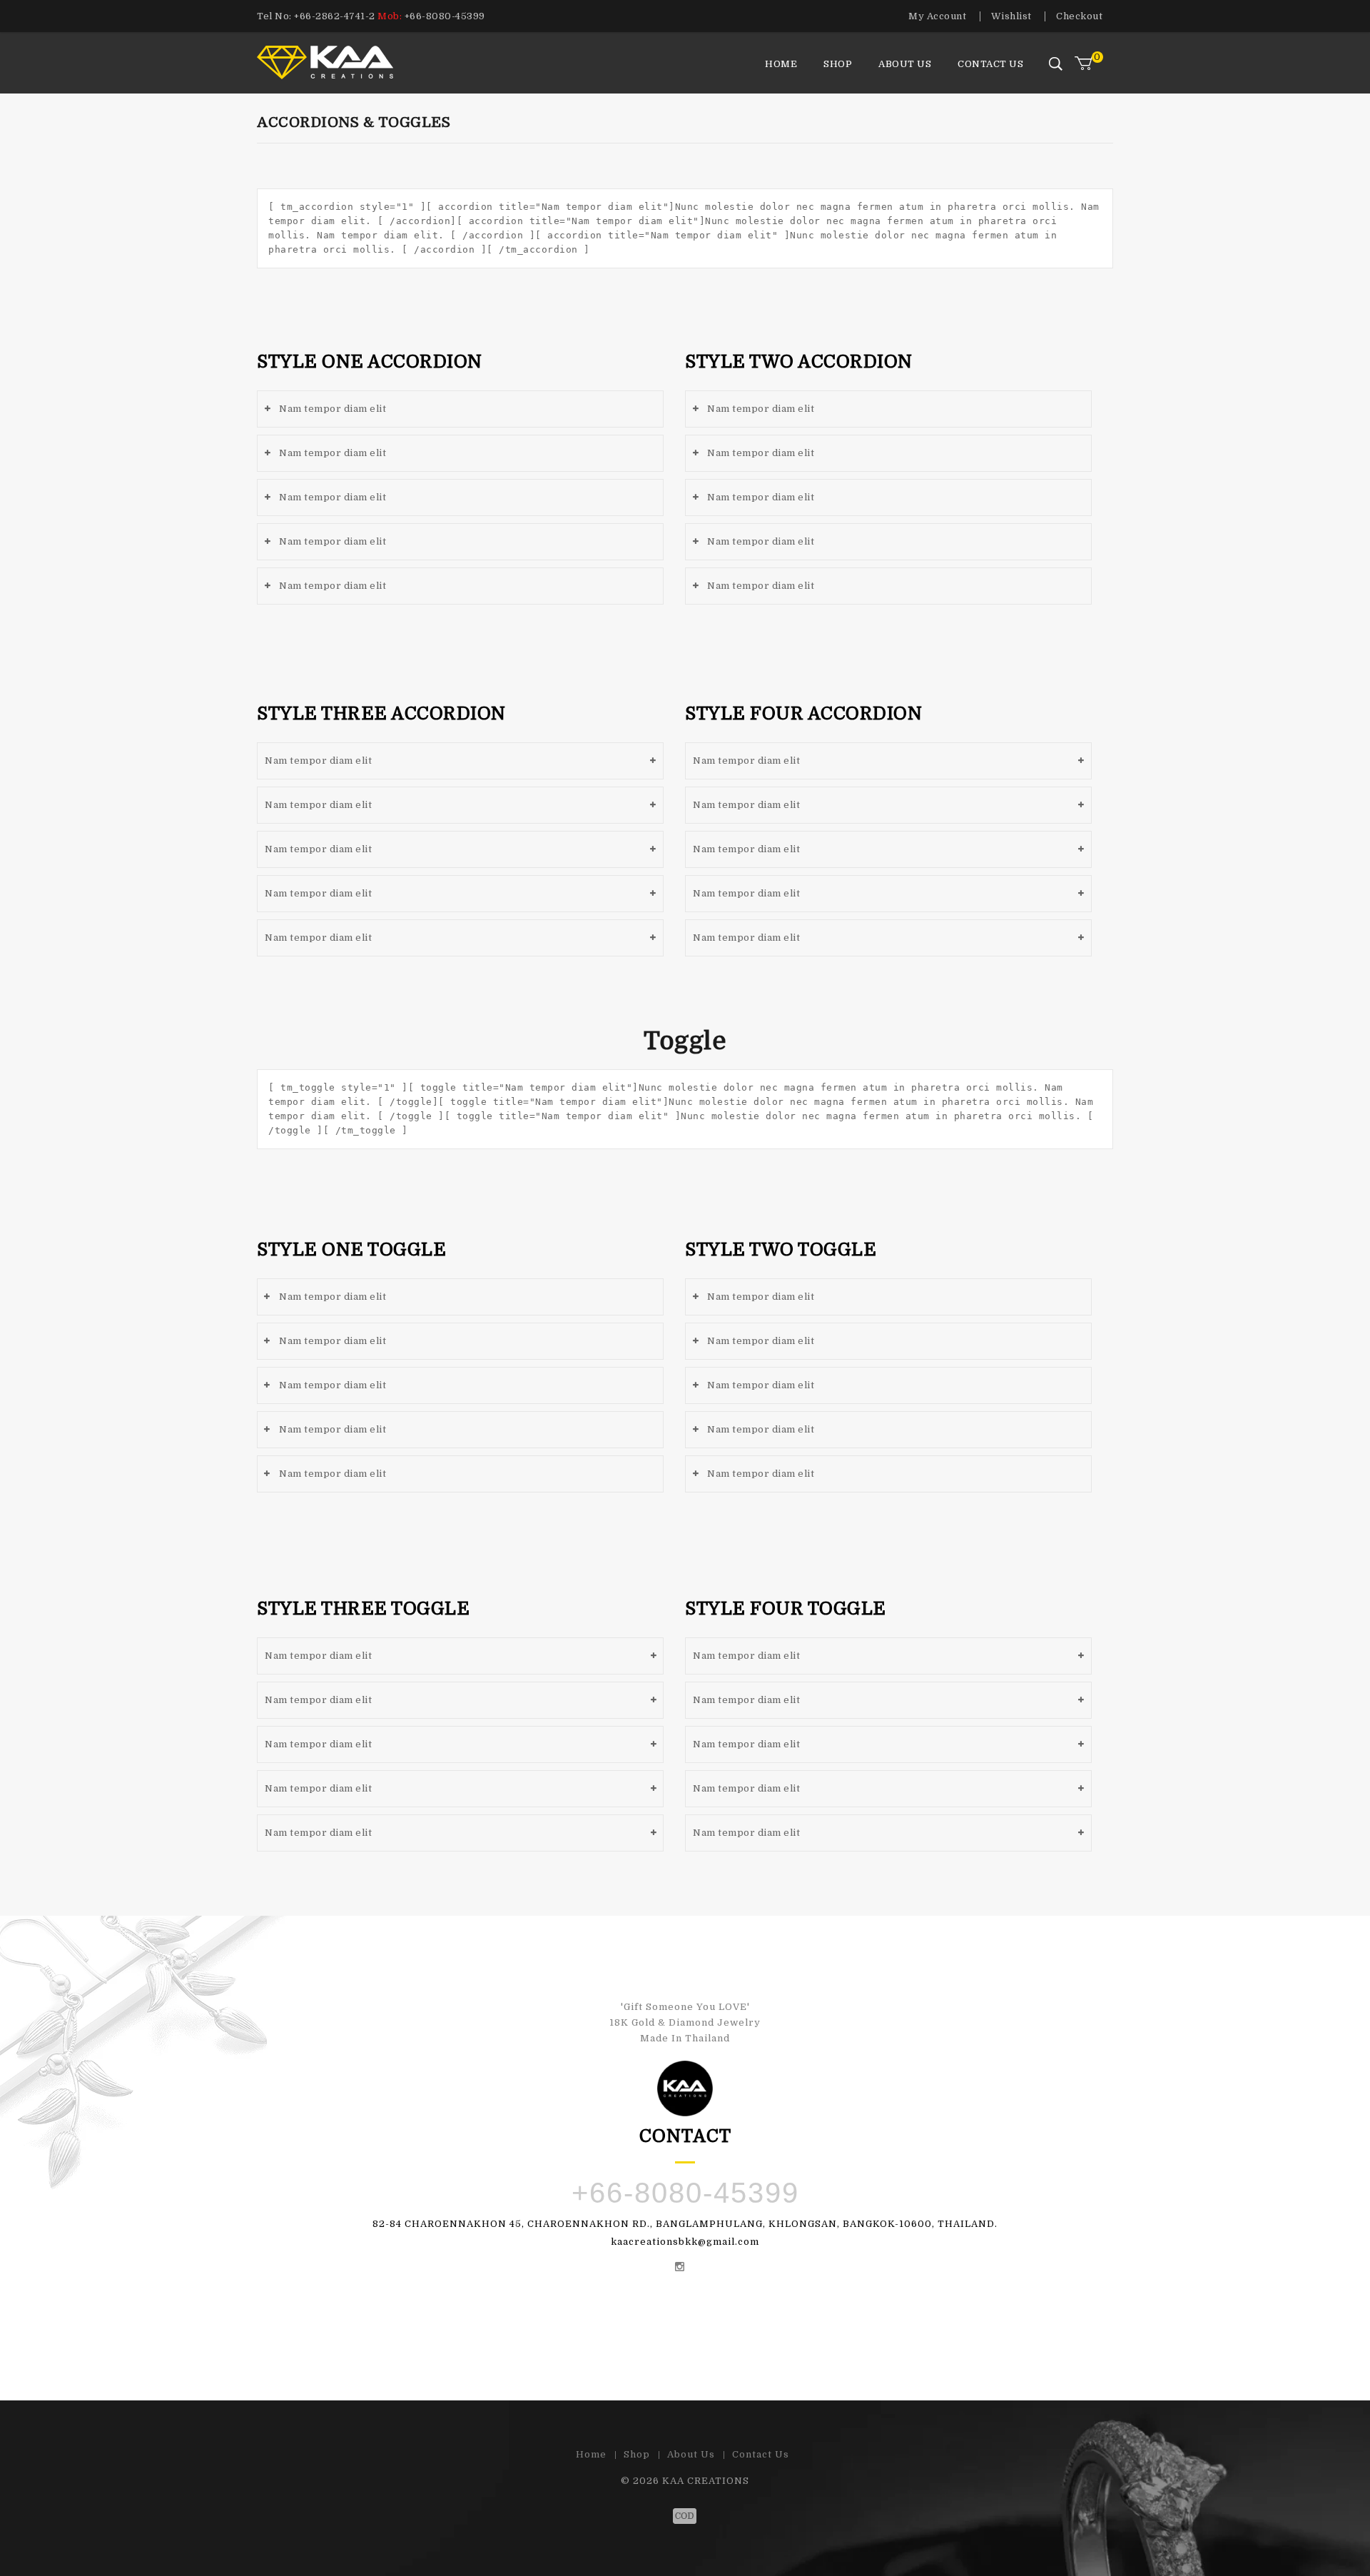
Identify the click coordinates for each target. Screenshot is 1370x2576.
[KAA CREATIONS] (351, 61)
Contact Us (990, 64)
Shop (838, 64)
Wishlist (1011, 16)
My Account (937, 16)
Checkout (1079, 16)
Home (781, 64)
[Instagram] (680, 2268)
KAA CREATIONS (706, 2481)
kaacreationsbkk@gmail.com (685, 2242)
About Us (905, 64)
